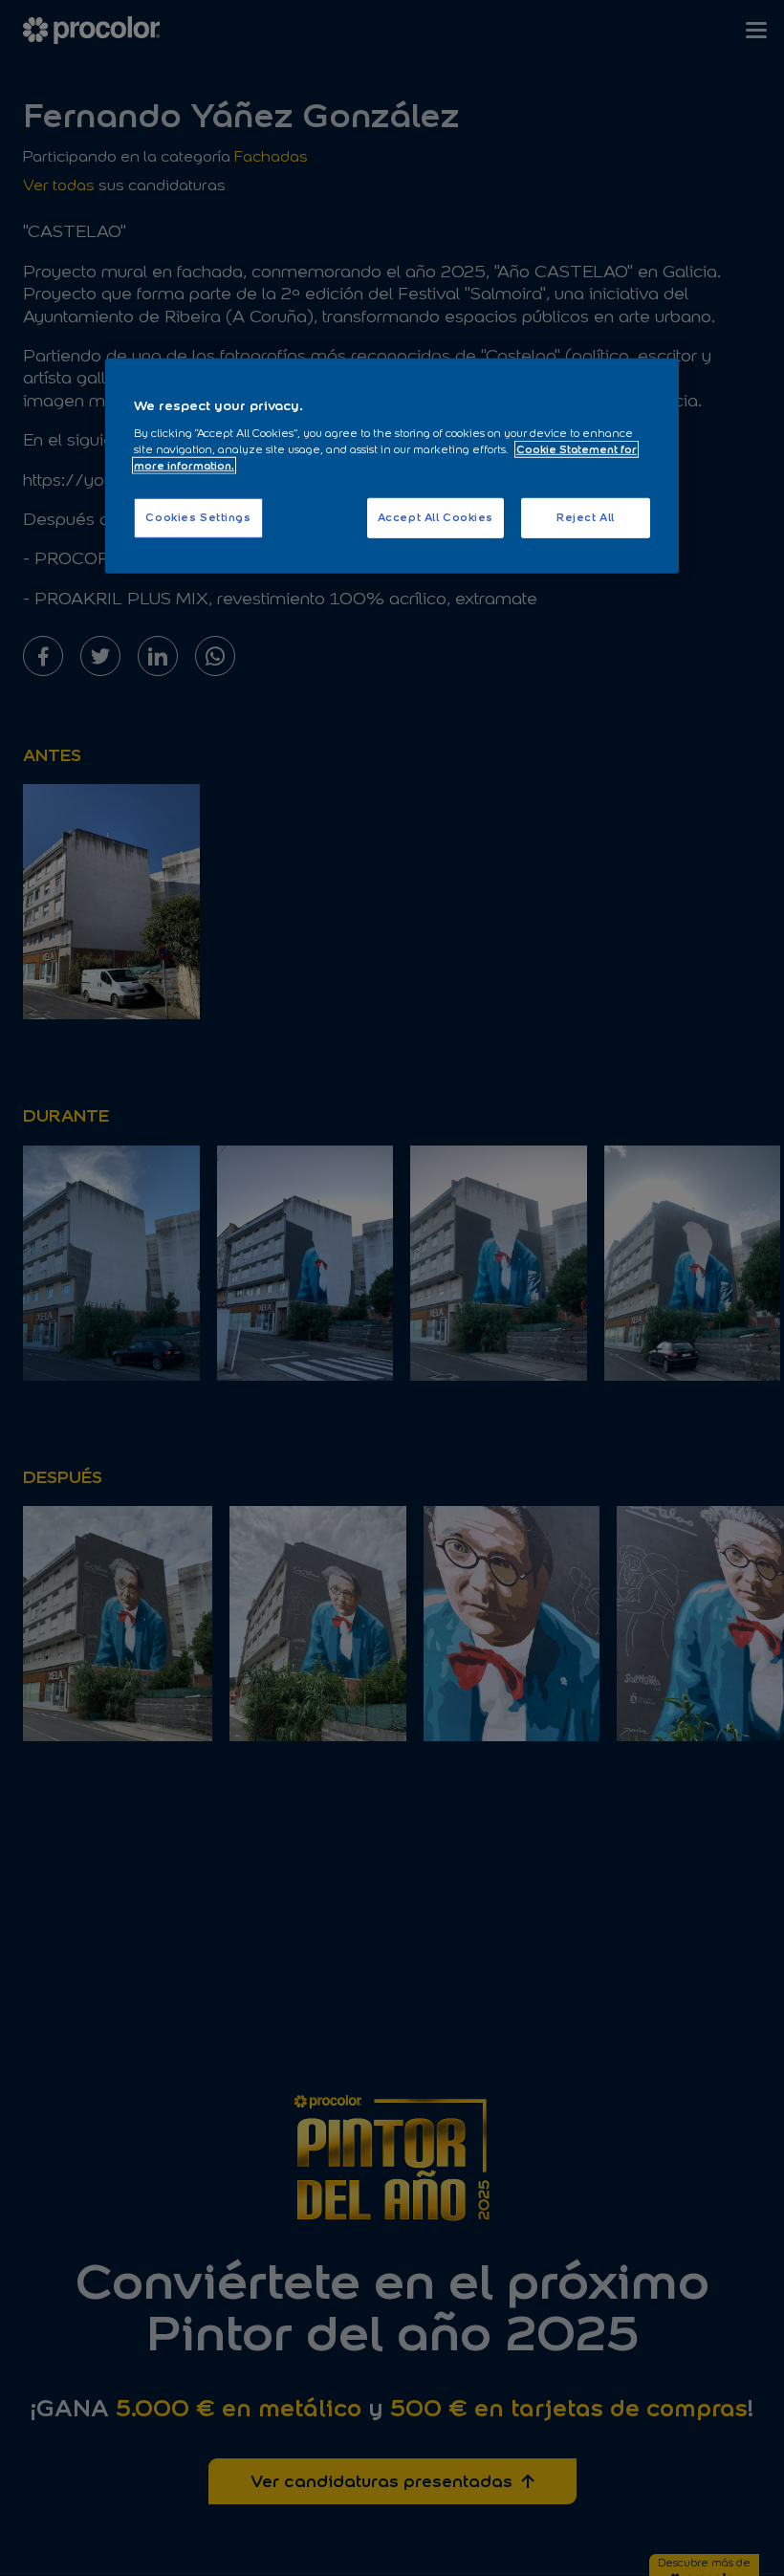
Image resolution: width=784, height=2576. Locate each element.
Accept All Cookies (436, 517)
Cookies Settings (198, 517)
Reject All (586, 517)
